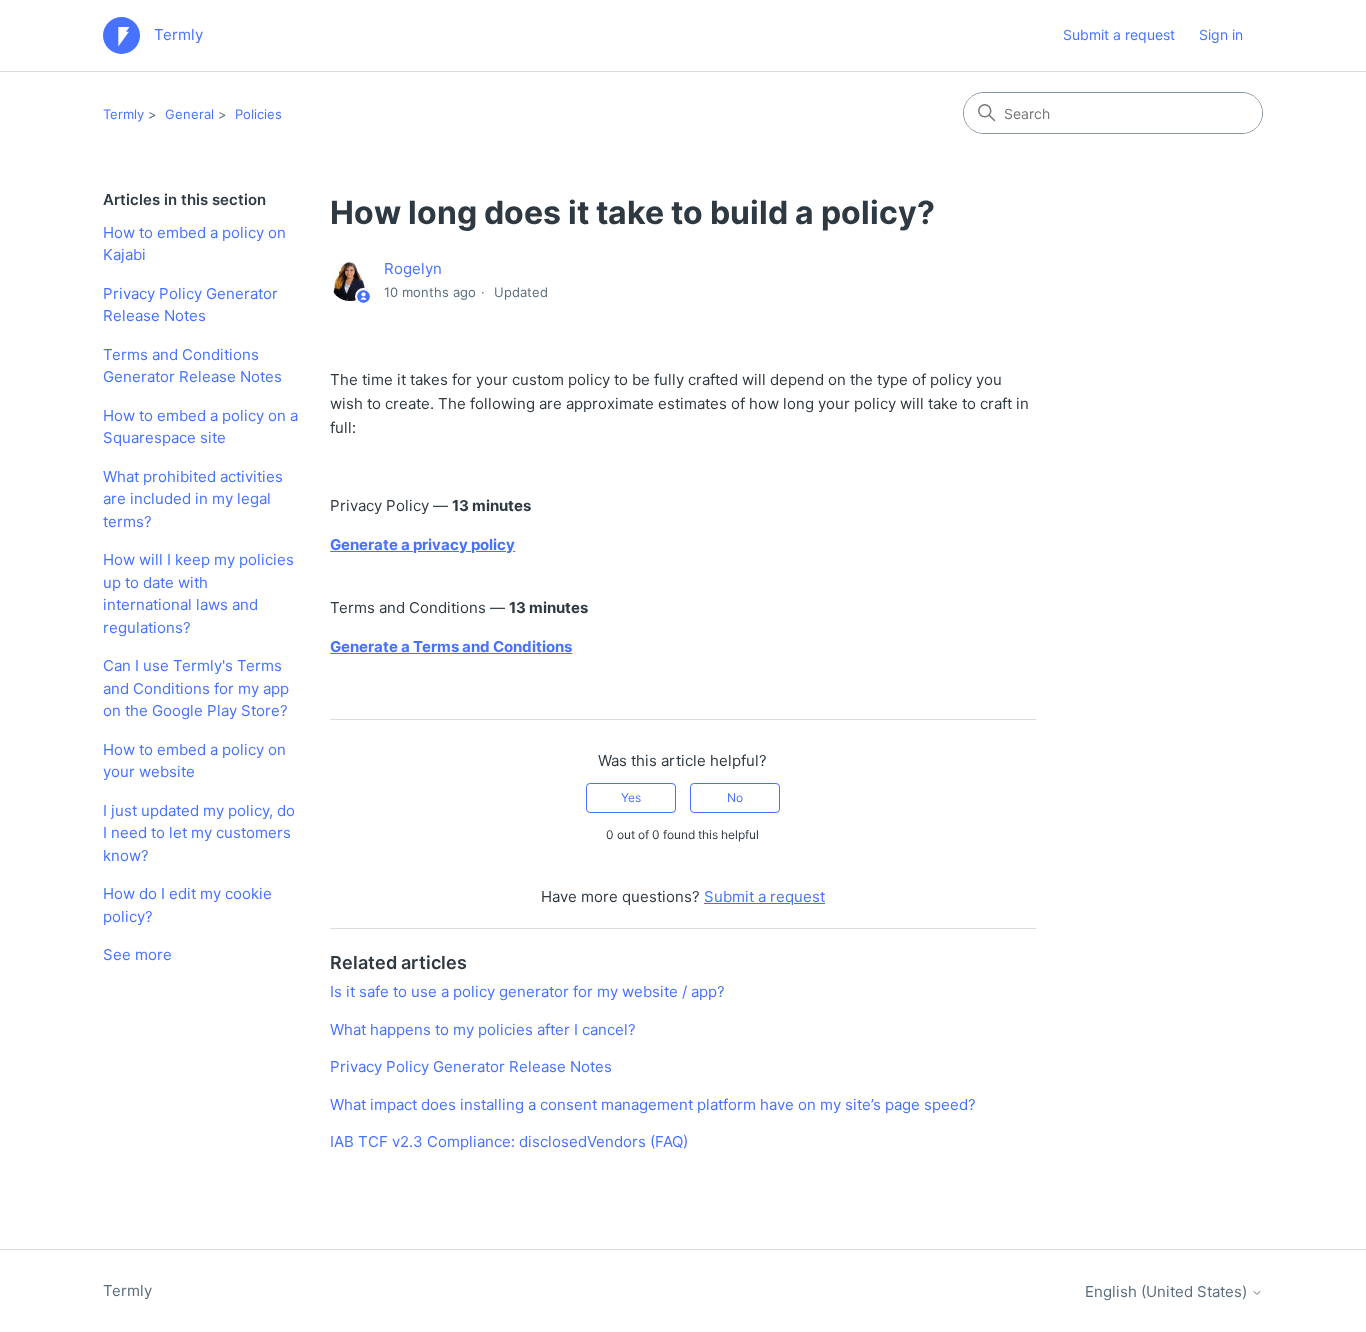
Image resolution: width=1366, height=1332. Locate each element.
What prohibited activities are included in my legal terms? (193, 499)
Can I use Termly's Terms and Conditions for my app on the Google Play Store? (196, 688)
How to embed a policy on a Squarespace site (200, 427)
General (189, 114)
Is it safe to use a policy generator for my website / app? (527, 991)
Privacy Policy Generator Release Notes (190, 305)
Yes (631, 797)
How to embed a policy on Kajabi (194, 244)
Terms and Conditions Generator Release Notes (192, 366)
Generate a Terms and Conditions (451, 646)
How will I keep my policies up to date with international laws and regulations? (198, 593)
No (735, 797)
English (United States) (1168, 1291)
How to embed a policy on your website (194, 761)
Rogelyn (413, 268)
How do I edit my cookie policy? (187, 905)
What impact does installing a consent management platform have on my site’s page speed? (653, 1104)
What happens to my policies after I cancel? (483, 1029)
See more (137, 954)
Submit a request (1119, 34)
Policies (258, 114)
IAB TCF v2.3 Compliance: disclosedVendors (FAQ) (509, 1141)
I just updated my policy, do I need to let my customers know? (199, 833)
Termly (123, 114)
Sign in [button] (1221, 34)
